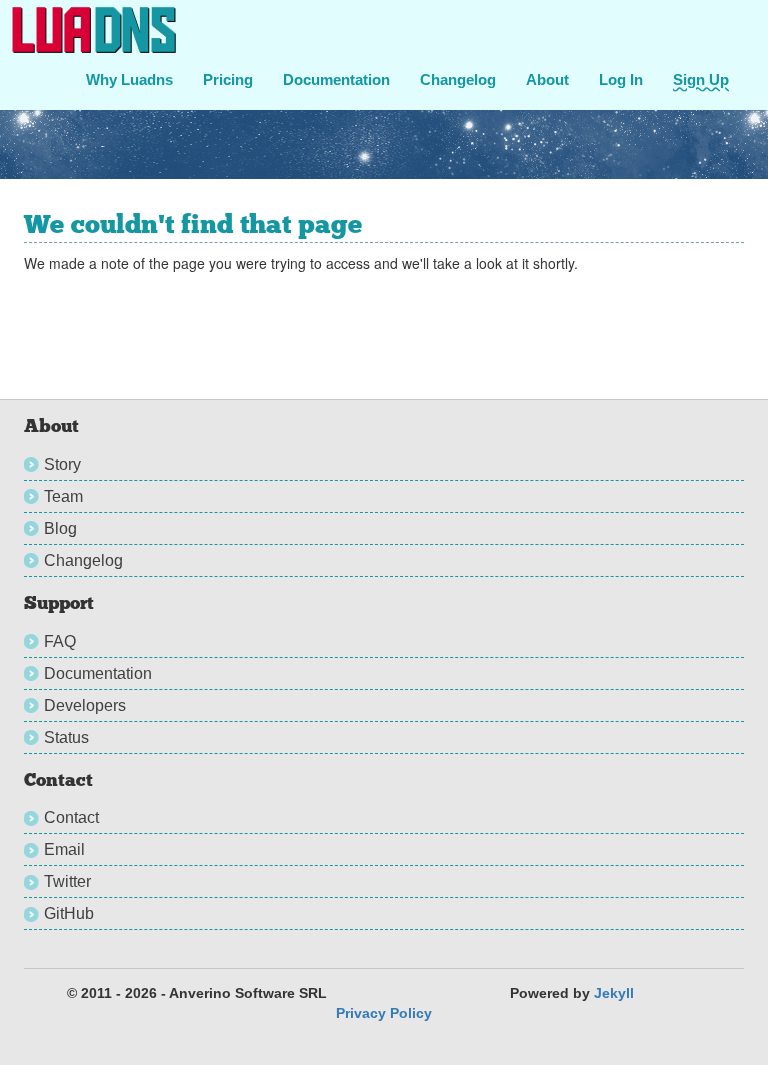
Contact (71, 817)
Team (63, 496)
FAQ (60, 641)
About (547, 79)
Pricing (228, 79)
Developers (85, 705)
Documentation (336, 79)
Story (62, 464)
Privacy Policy (384, 1013)
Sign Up (701, 79)
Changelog (458, 79)
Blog (60, 528)
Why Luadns (129, 79)
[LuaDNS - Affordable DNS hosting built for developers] (94, 30)
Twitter (67, 881)
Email (64, 849)
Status (66, 737)
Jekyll (614, 993)
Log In (621, 79)
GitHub (69, 913)
